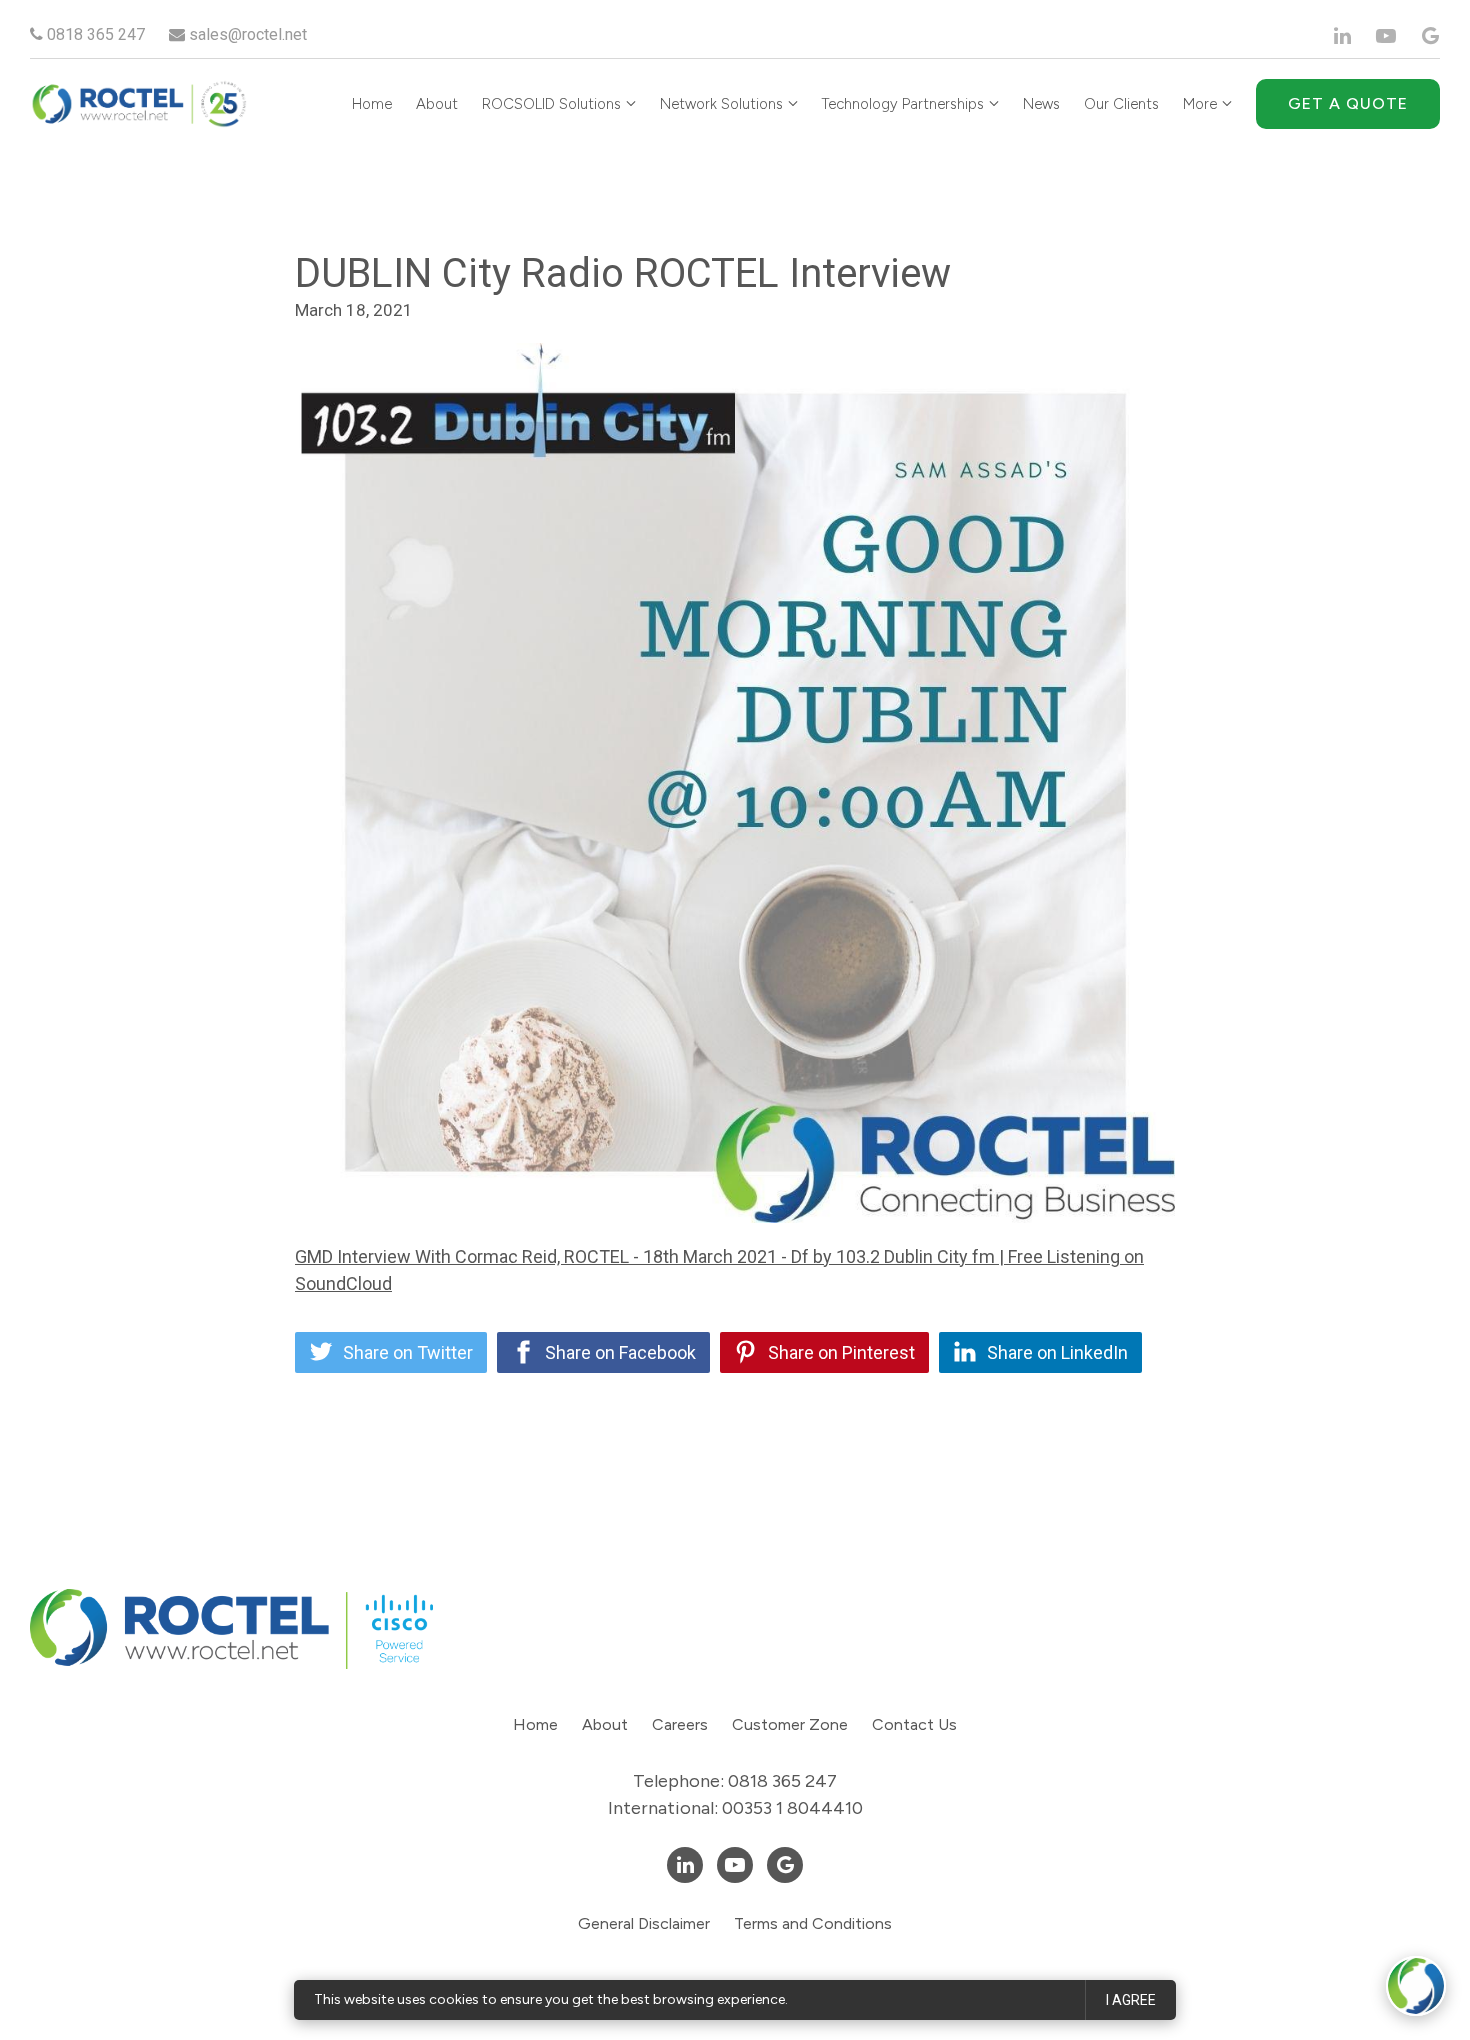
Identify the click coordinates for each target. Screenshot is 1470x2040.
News (1041, 104)
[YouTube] (1386, 36)
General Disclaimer (644, 1923)
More (1200, 104)
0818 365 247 (94, 34)
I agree (1131, 2000)
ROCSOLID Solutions (551, 104)
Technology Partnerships (903, 104)
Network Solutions (721, 104)
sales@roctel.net (246, 34)
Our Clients (1121, 104)
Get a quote (1348, 103)
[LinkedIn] (1342, 36)
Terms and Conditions (813, 1923)
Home (372, 104)
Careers (680, 1724)
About (437, 104)
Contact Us (914, 1724)
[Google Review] (1430, 36)
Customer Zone (790, 1724)
